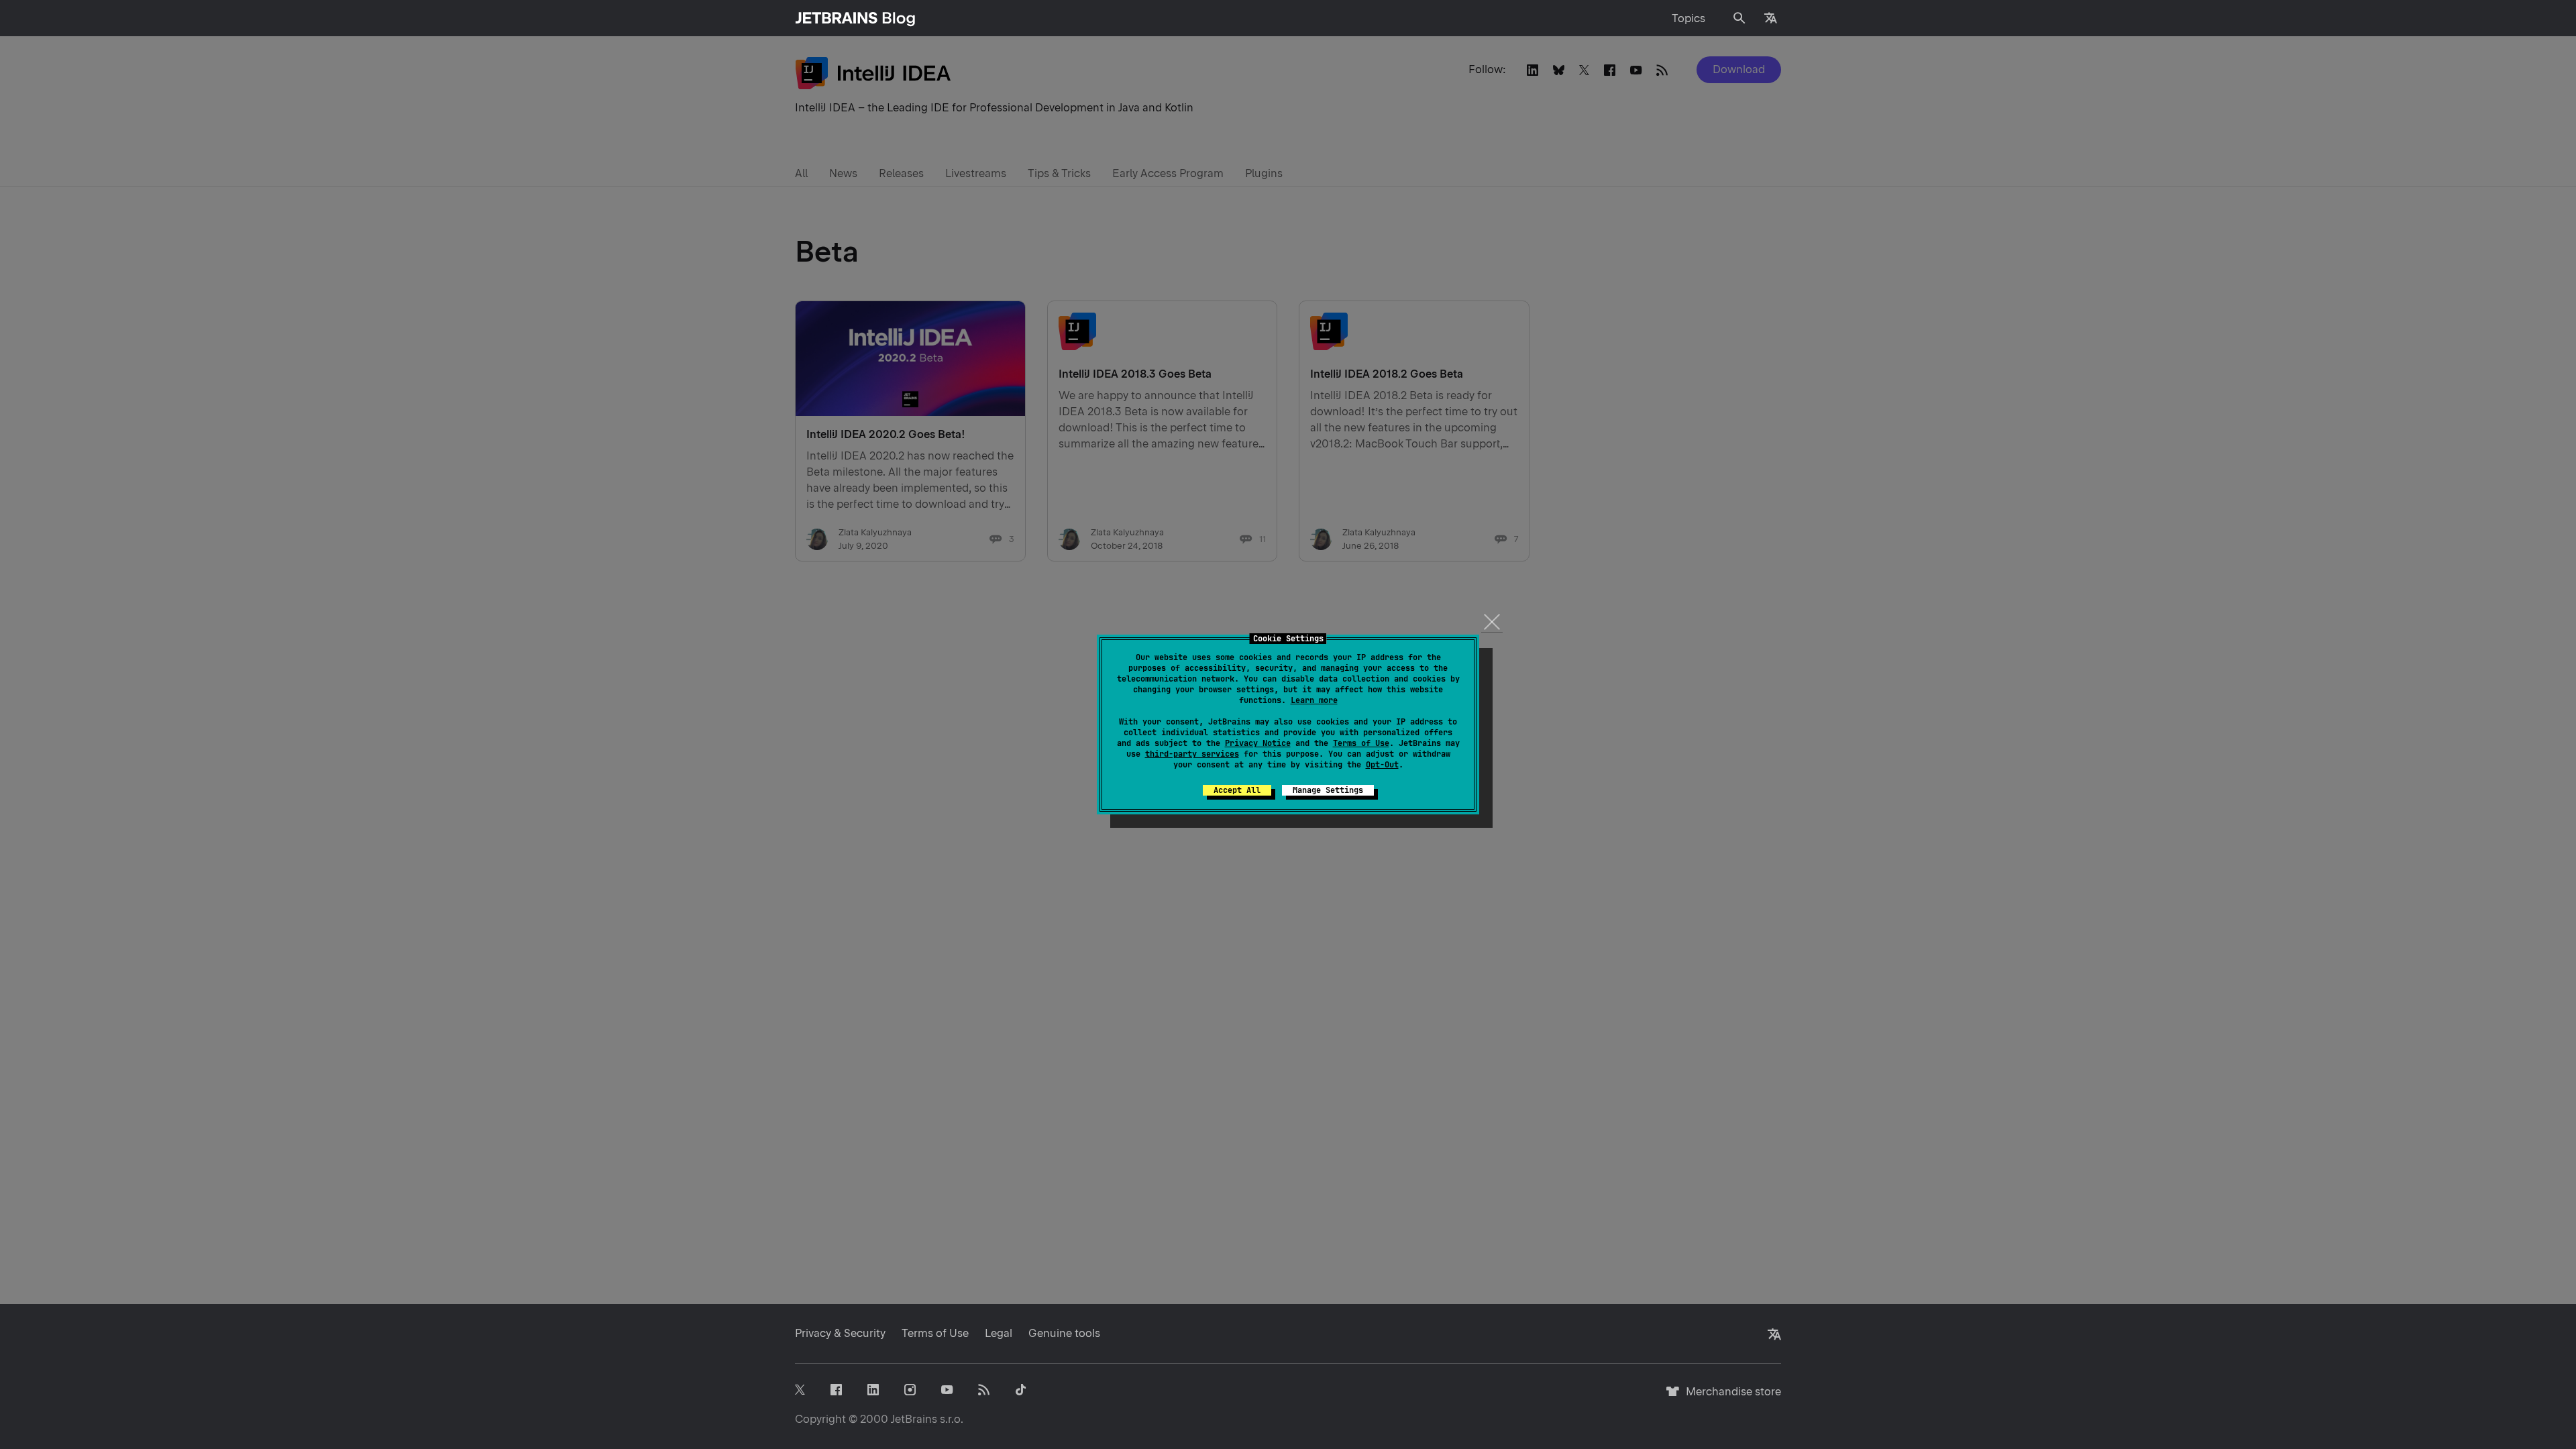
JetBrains (914, 1419)
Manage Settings (1328, 790)
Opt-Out (1382, 765)
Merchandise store (1730, 1398)
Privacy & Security (840, 1333)
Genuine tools (1064, 1333)
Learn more (1314, 700)
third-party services (1192, 754)
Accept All (1237, 790)
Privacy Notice (1258, 743)
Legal (999, 1333)
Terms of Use (1361, 743)
